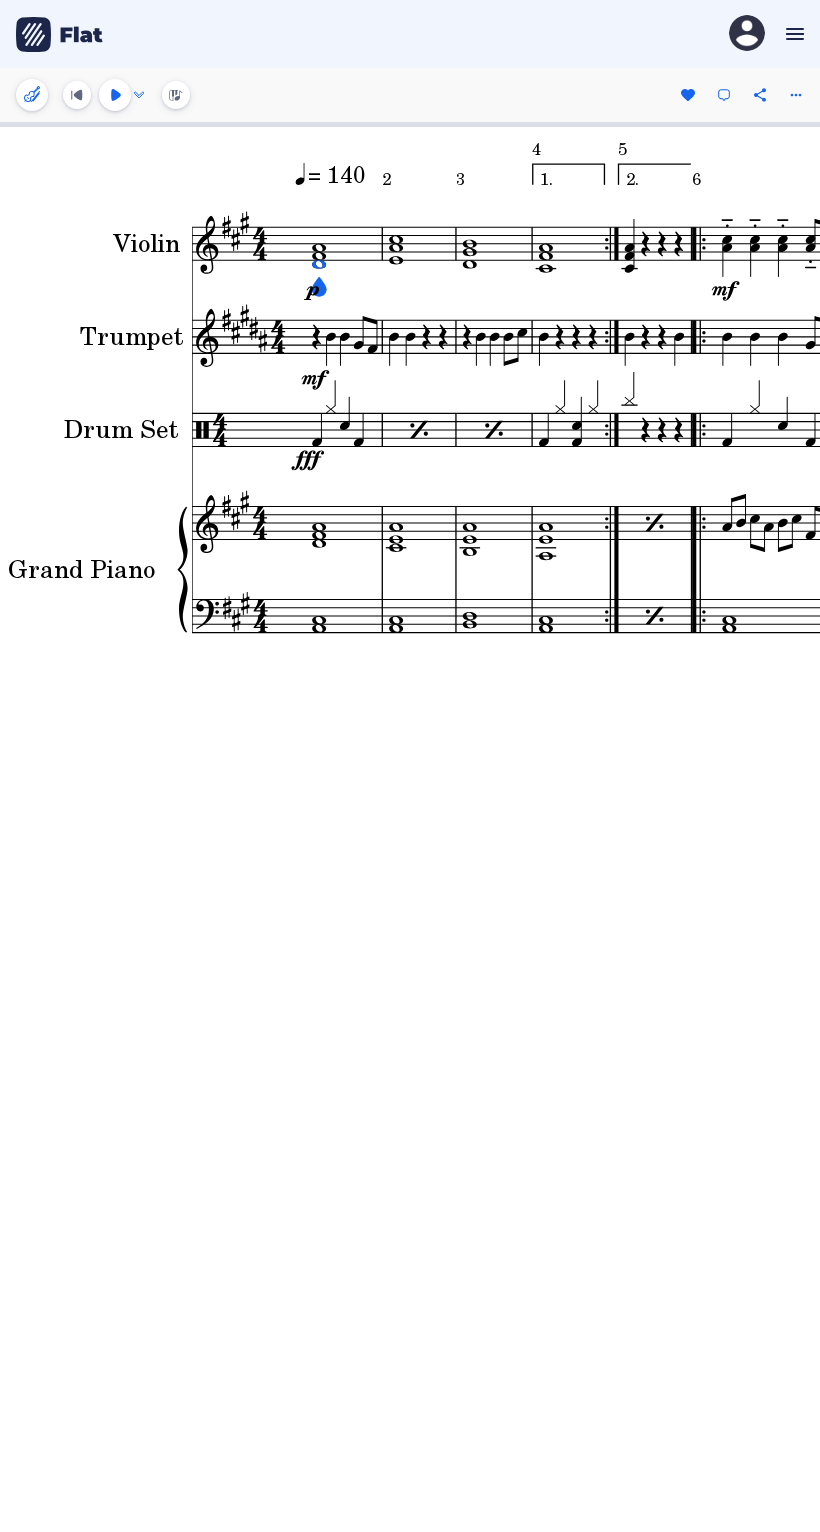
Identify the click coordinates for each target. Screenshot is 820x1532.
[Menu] (792, 34)
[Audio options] (139, 95)
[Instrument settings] (32, 95)
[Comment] (724, 95)
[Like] (688, 95)
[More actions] (796, 95)
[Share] (760, 95)
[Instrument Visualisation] (176, 95)
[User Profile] (747, 34)
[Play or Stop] (115, 95)
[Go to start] (77, 95)
